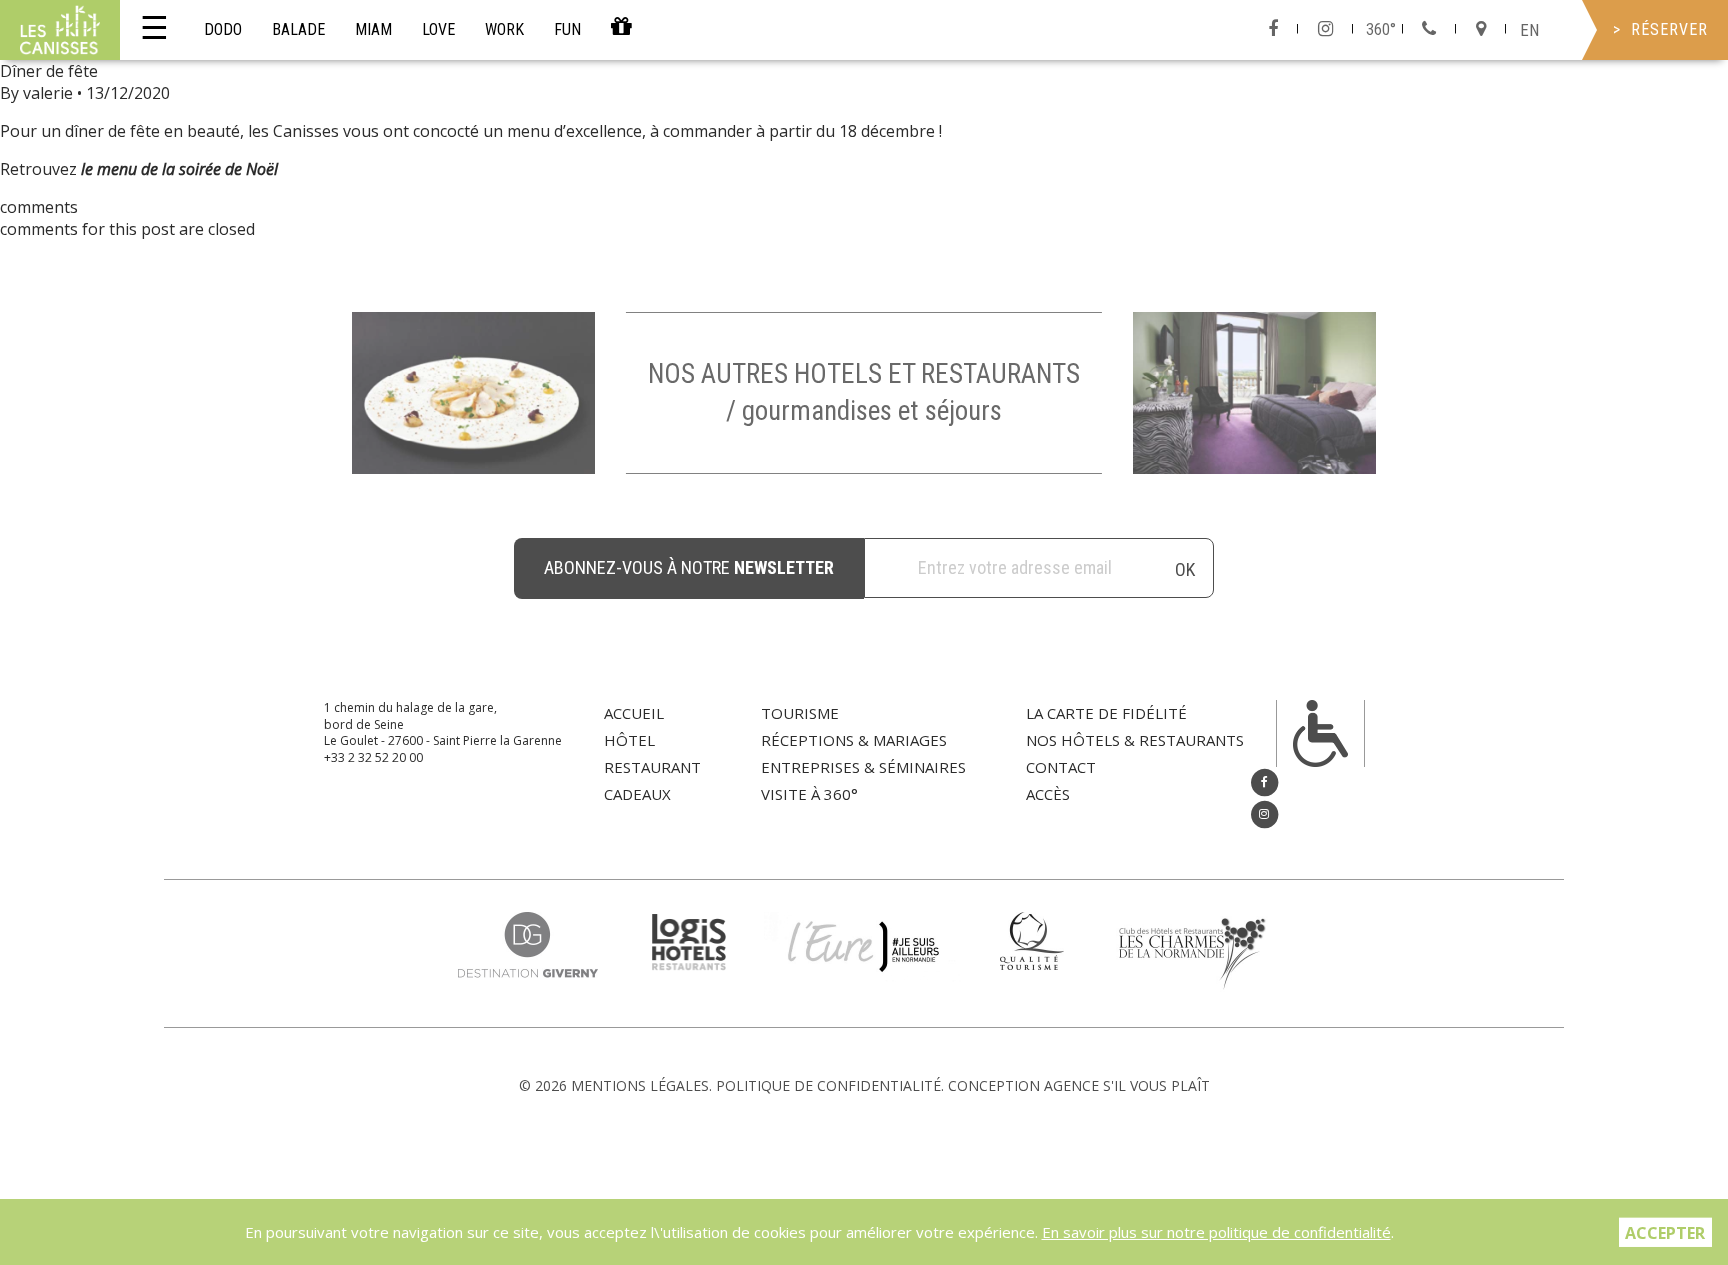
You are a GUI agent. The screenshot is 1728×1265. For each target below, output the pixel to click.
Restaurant (652, 767)
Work (504, 29)
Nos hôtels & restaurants (1135, 740)
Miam (373, 29)
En (1529, 30)
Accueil (634, 713)
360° (1381, 29)
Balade (298, 29)
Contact (1061, 767)
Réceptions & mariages (854, 740)
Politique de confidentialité (828, 1085)
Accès (1048, 794)
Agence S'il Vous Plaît (1127, 1085)
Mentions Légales (640, 1085)
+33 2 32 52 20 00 (373, 757)
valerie (48, 93)
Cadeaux (637, 794)
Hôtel (629, 740)
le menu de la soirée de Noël (179, 169)
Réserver (1669, 29)
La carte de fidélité (1106, 713)
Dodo (223, 29)
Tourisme (800, 713)
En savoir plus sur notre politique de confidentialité (1216, 1232)
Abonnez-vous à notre (689, 567)
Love (438, 29)
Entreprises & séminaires (863, 767)
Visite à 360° (809, 794)
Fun (567, 29)
